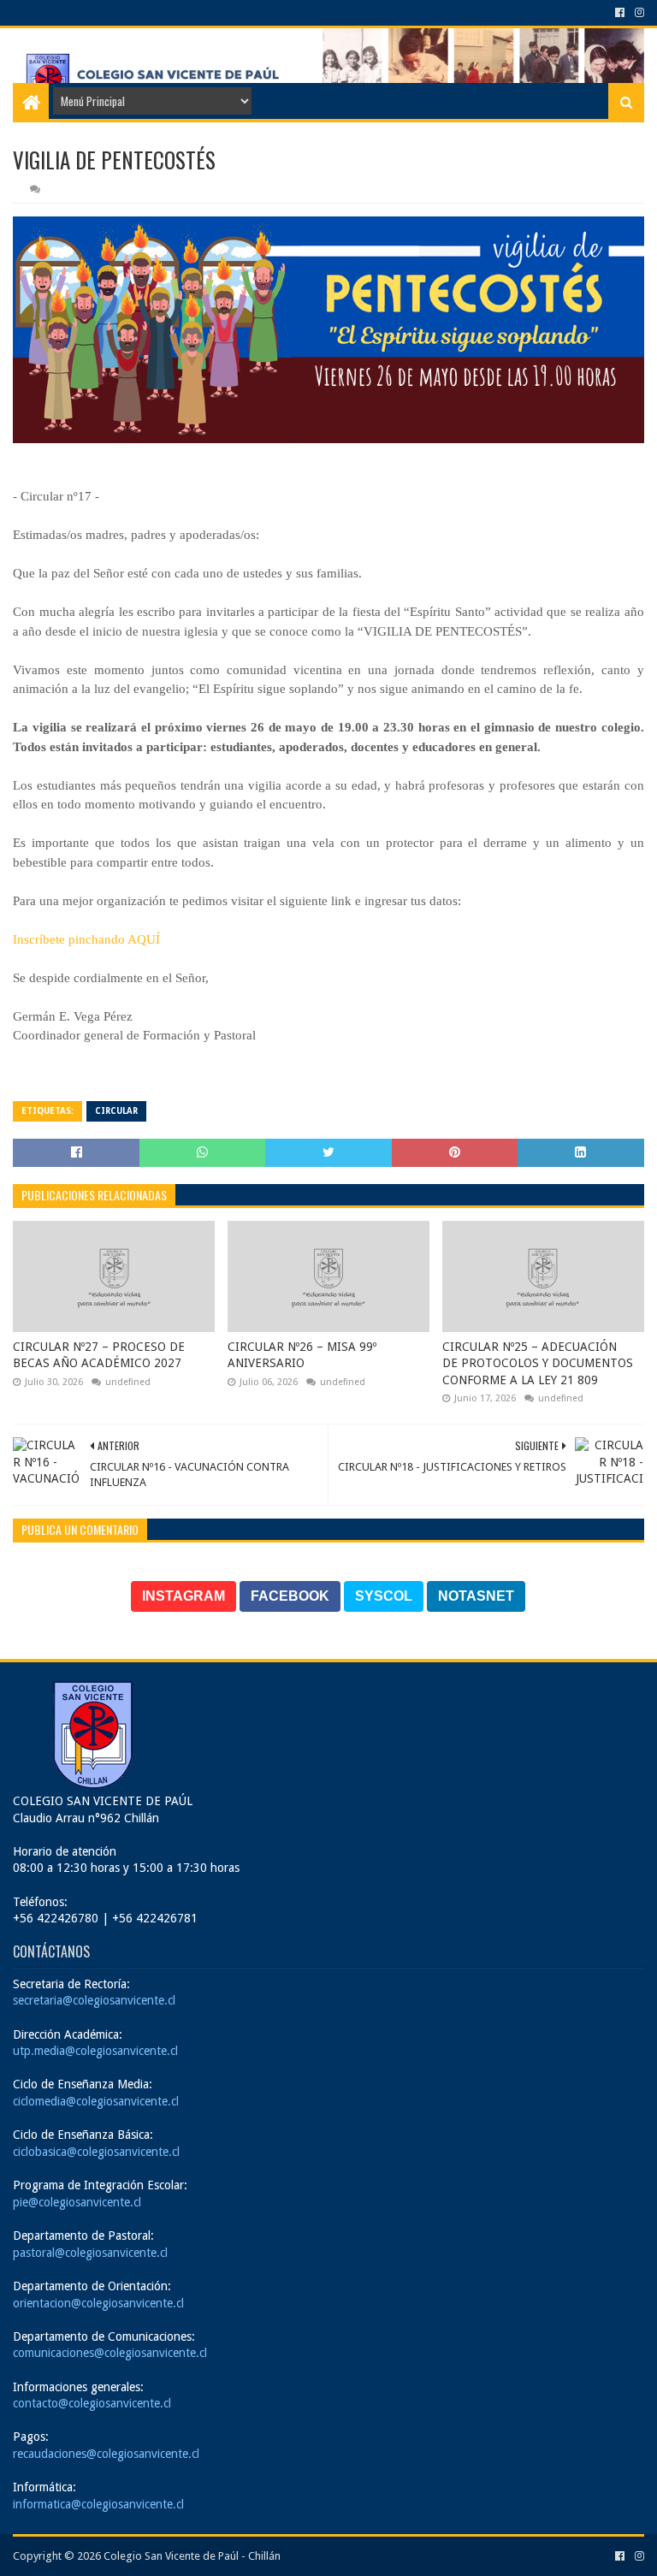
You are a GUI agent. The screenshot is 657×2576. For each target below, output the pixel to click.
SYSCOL (384, 1596)
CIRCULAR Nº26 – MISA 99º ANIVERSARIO (302, 1355)
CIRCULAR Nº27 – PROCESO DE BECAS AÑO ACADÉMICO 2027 (99, 1355)
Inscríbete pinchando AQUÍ (86, 939)
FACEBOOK (290, 1596)
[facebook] (620, 13)
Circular (116, 1111)
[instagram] (638, 13)
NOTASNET (476, 1596)
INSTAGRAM (183, 1596)
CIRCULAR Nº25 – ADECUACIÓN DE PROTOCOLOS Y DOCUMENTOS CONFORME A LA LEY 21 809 (538, 1363)
